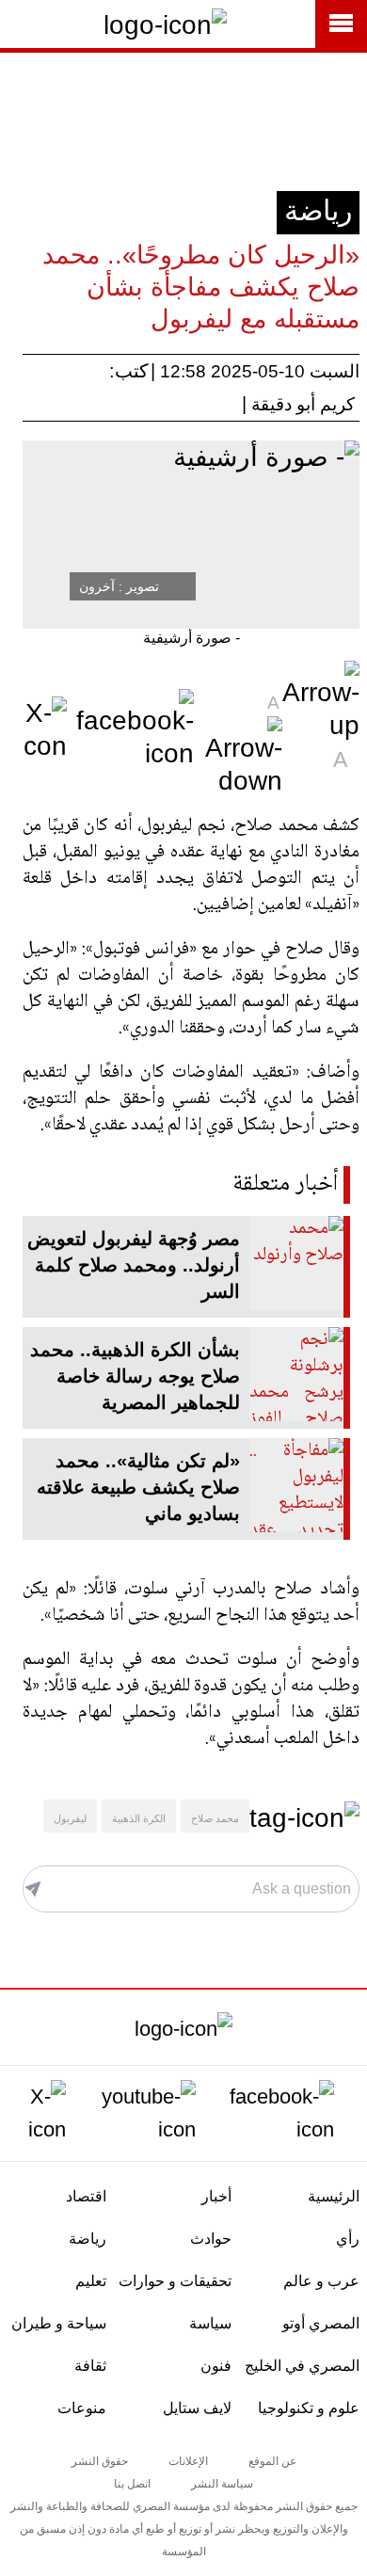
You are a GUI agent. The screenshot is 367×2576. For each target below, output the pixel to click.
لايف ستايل (197, 2408)
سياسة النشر (222, 2484)
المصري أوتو (321, 2323)
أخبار (216, 2196)
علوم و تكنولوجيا (309, 2408)
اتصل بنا (132, 2484)
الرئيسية (334, 2196)
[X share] (42, 727)
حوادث (211, 2239)
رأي (348, 2239)
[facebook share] (135, 727)
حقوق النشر (100, 2461)
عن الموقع (272, 2461)
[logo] (183, 2028)
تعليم (91, 2281)
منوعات (82, 2408)
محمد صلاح (215, 1818)
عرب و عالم (321, 2281)
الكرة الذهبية (139, 1818)
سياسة (210, 2323)
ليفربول (70, 1818)
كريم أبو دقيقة (303, 404)
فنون (216, 2366)
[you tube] (144, 2111)
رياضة (318, 210)
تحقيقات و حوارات (175, 2281)
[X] (37, 2111)
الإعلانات (188, 2461)
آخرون (97, 586)
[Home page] (165, 24)
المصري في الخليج (302, 2366)
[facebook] (278, 2111)
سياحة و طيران (59, 2323)
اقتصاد (86, 2196)
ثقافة (90, 2366)
